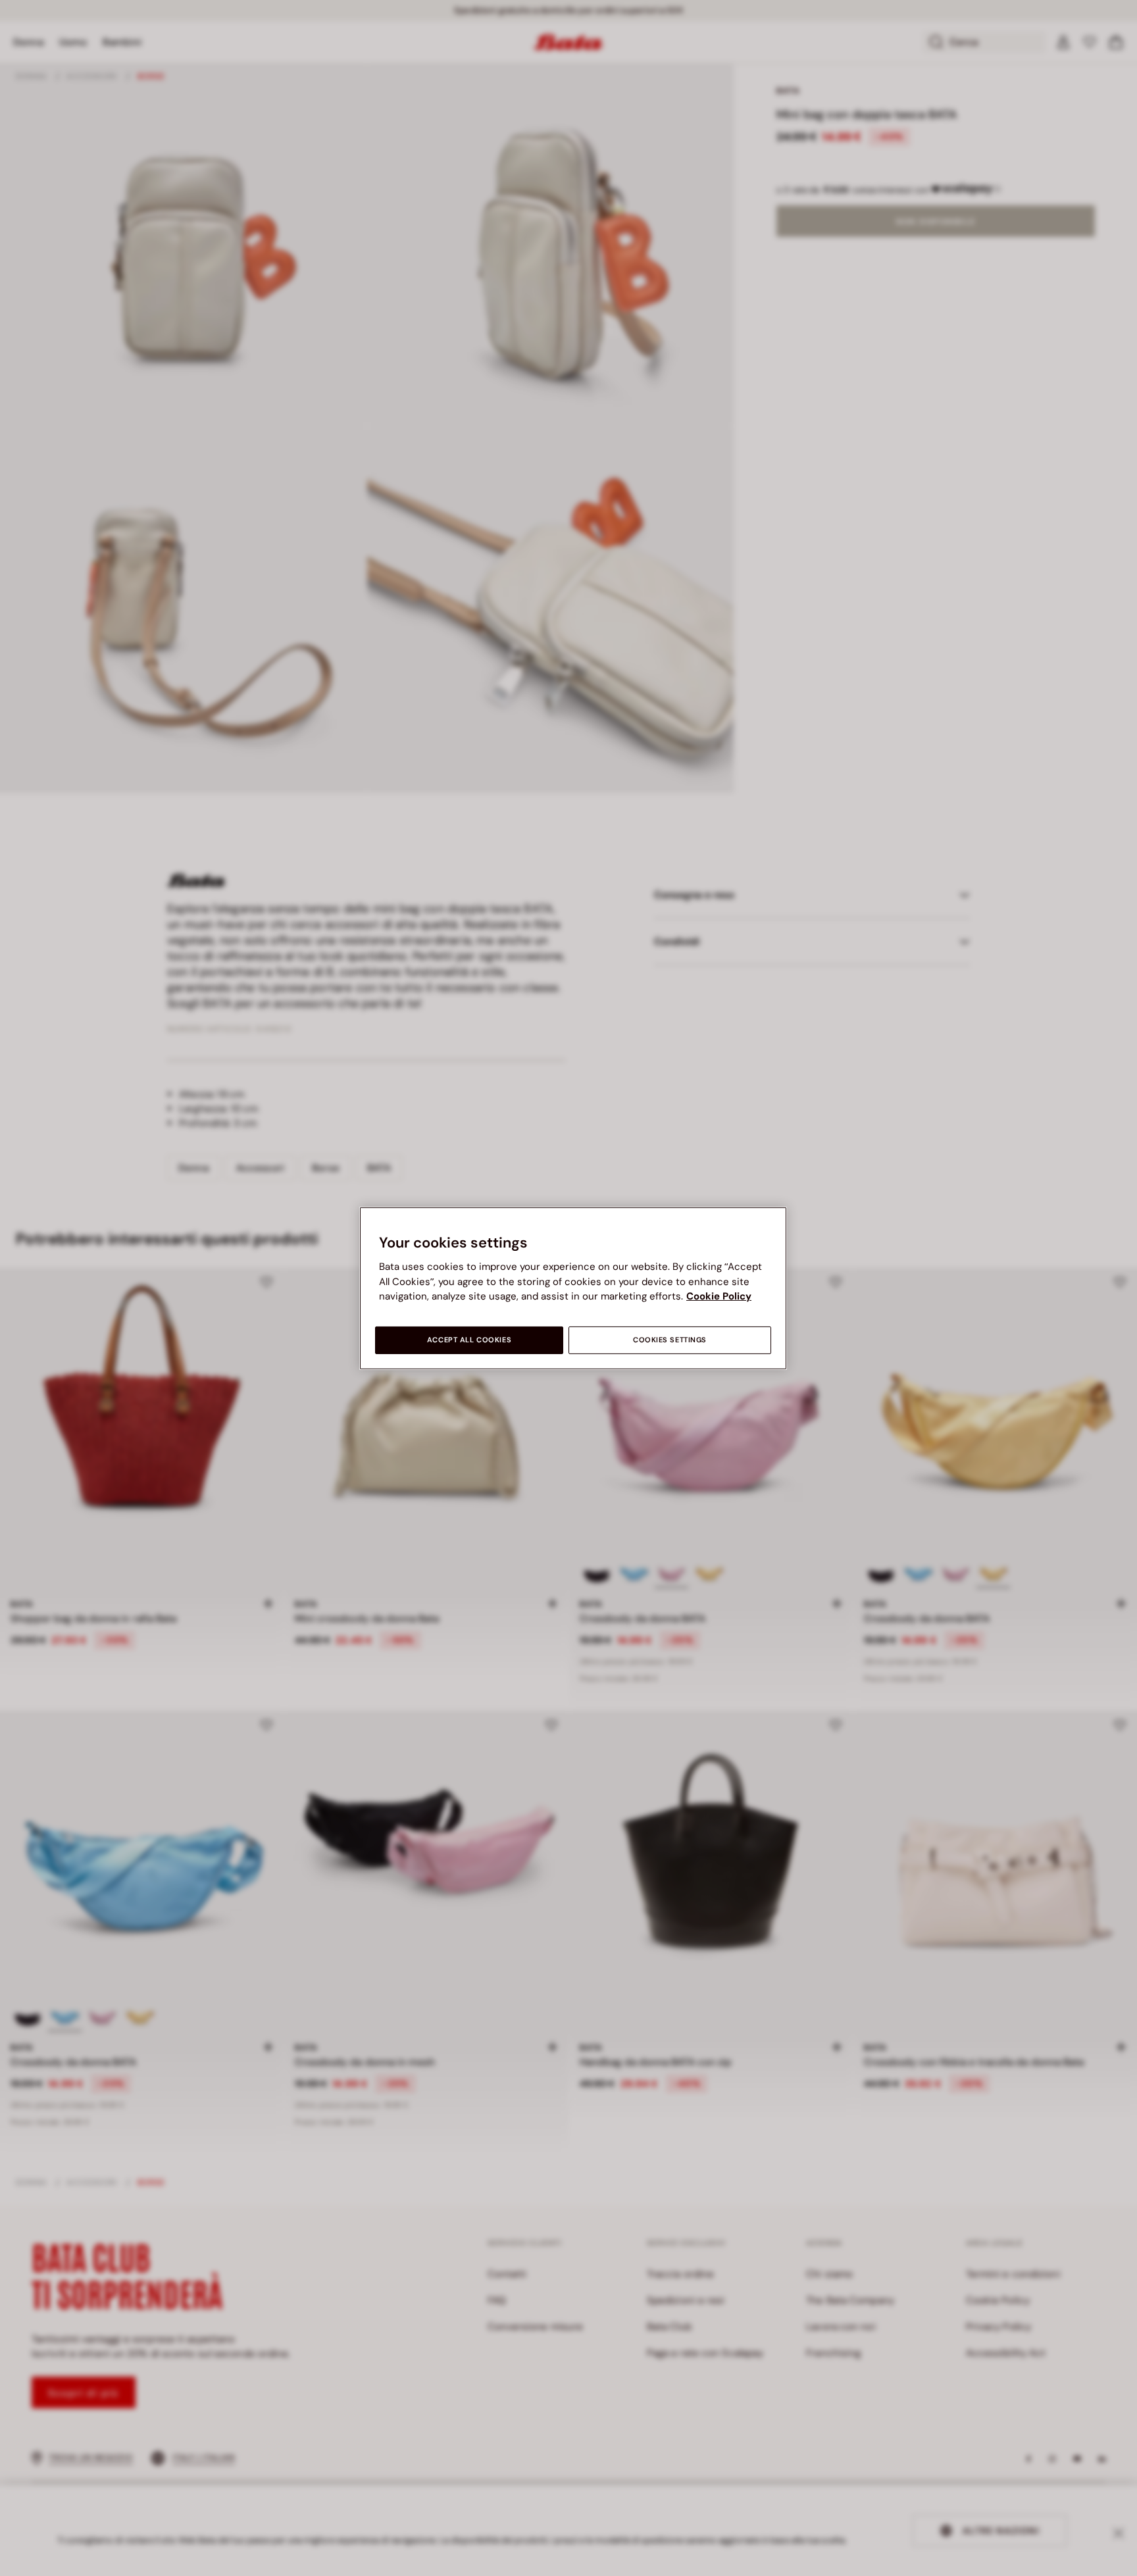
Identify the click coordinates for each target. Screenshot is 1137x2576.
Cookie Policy (719, 1296)
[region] (573, 1288)
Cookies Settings (670, 1340)
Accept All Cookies (469, 1340)
